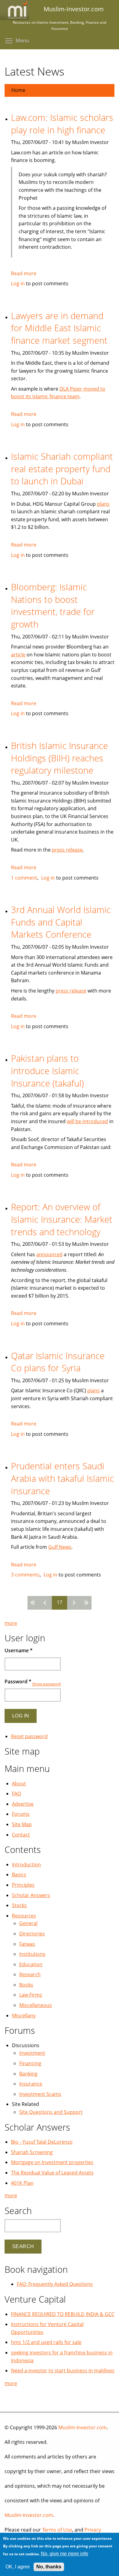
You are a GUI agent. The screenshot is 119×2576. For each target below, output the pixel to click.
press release (67, 850)
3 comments (25, 1575)
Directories (32, 1934)
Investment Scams (40, 2094)
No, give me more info (65, 2554)
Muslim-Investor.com (83, 2427)
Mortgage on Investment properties (52, 2162)
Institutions (32, 1954)
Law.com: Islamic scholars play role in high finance (62, 124)
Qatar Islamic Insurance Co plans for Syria (58, 1362)
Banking (28, 2074)
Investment (32, 2053)
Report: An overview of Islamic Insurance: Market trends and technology (62, 1219)
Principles (23, 1885)
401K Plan (22, 2183)
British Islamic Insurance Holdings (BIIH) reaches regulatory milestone (60, 758)
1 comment (24, 878)
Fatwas (27, 1944)
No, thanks (49, 2567)
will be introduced (87, 1121)
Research (30, 1974)
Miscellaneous (36, 2005)
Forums (21, 1814)
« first (34, 1603)
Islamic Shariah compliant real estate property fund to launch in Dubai (62, 469)
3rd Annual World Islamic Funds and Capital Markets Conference (61, 922)
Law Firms (31, 1995)
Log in (18, 283)
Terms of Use (57, 2530)
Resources (24, 1916)
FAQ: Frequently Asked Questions (55, 2284)
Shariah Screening (32, 2152)
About (19, 1784)
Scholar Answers (31, 1895)
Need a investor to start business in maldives (63, 2370)
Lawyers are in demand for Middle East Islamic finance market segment (59, 328)
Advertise (23, 1804)
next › (73, 1603)
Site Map (22, 1824)
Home (18, 90)
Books (26, 1985)
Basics (19, 1875)
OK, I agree (18, 2567)
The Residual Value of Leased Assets (52, 2173)
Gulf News (60, 1547)
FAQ (16, 1794)
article (18, 655)
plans (103, 504)
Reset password (29, 1736)
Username (19, 1650)
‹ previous (46, 1603)
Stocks (19, 1905)
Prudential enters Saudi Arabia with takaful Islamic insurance (63, 1478)
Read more (24, 273)
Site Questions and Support (51, 2112)
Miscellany (24, 2015)
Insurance (31, 2084)
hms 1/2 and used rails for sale (46, 2342)
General (28, 1923)
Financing (30, 2063)
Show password (46, 1684)
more (11, 1623)
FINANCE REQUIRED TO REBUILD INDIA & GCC (63, 2314)
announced (49, 1254)
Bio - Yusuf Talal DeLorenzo (42, 2142)
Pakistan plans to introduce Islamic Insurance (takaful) (47, 1070)
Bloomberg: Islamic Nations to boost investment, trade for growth (53, 605)
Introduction (26, 1864)
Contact (21, 1835)
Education (31, 1964)
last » (85, 1603)
